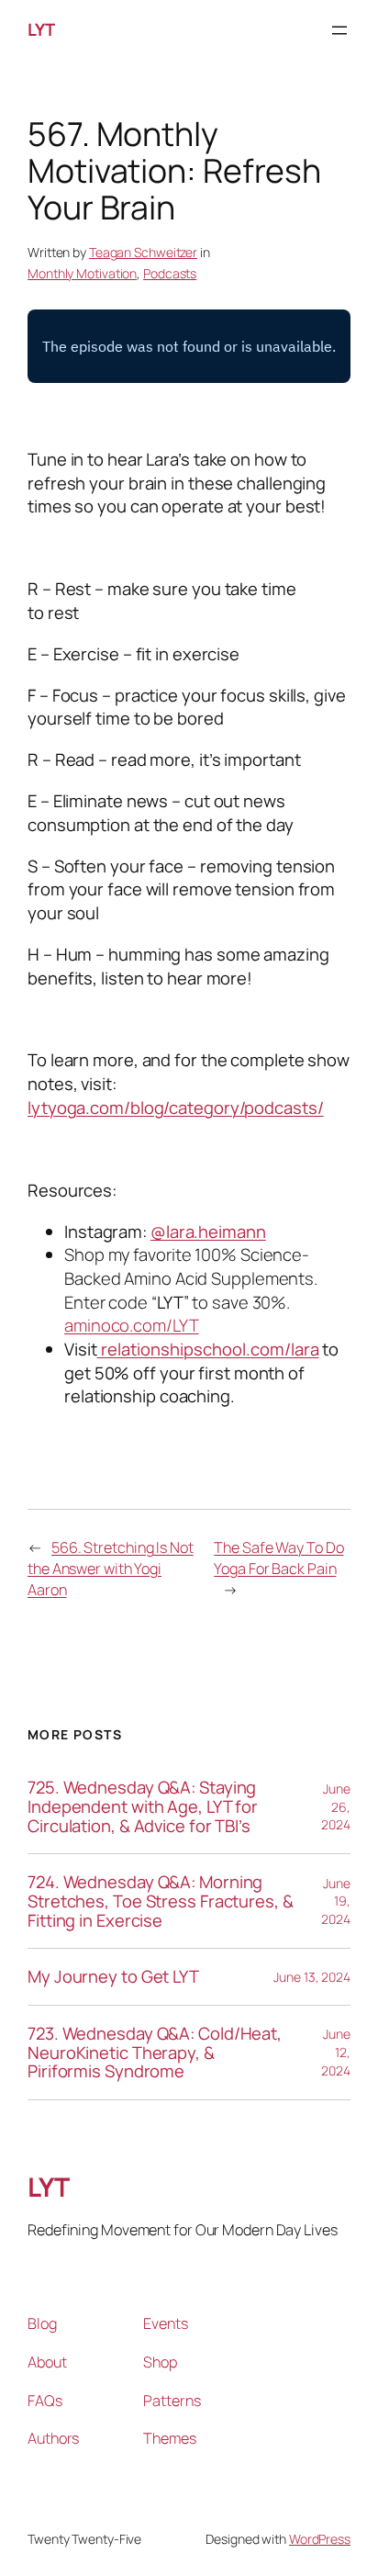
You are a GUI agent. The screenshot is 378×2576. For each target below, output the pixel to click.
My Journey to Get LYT (113, 1977)
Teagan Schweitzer (143, 252)
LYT (41, 29)
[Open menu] (339, 30)
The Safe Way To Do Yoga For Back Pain (278, 1558)
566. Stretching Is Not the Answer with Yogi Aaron (111, 1568)
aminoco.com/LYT (132, 1325)
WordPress (320, 2539)
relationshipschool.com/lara (208, 1349)
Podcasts (170, 273)
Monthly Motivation (82, 273)
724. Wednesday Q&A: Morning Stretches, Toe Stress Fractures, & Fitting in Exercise (161, 1901)
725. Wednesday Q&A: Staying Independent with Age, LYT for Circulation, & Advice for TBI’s (143, 1806)
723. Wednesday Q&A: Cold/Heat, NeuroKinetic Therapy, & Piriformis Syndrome (155, 2053)
